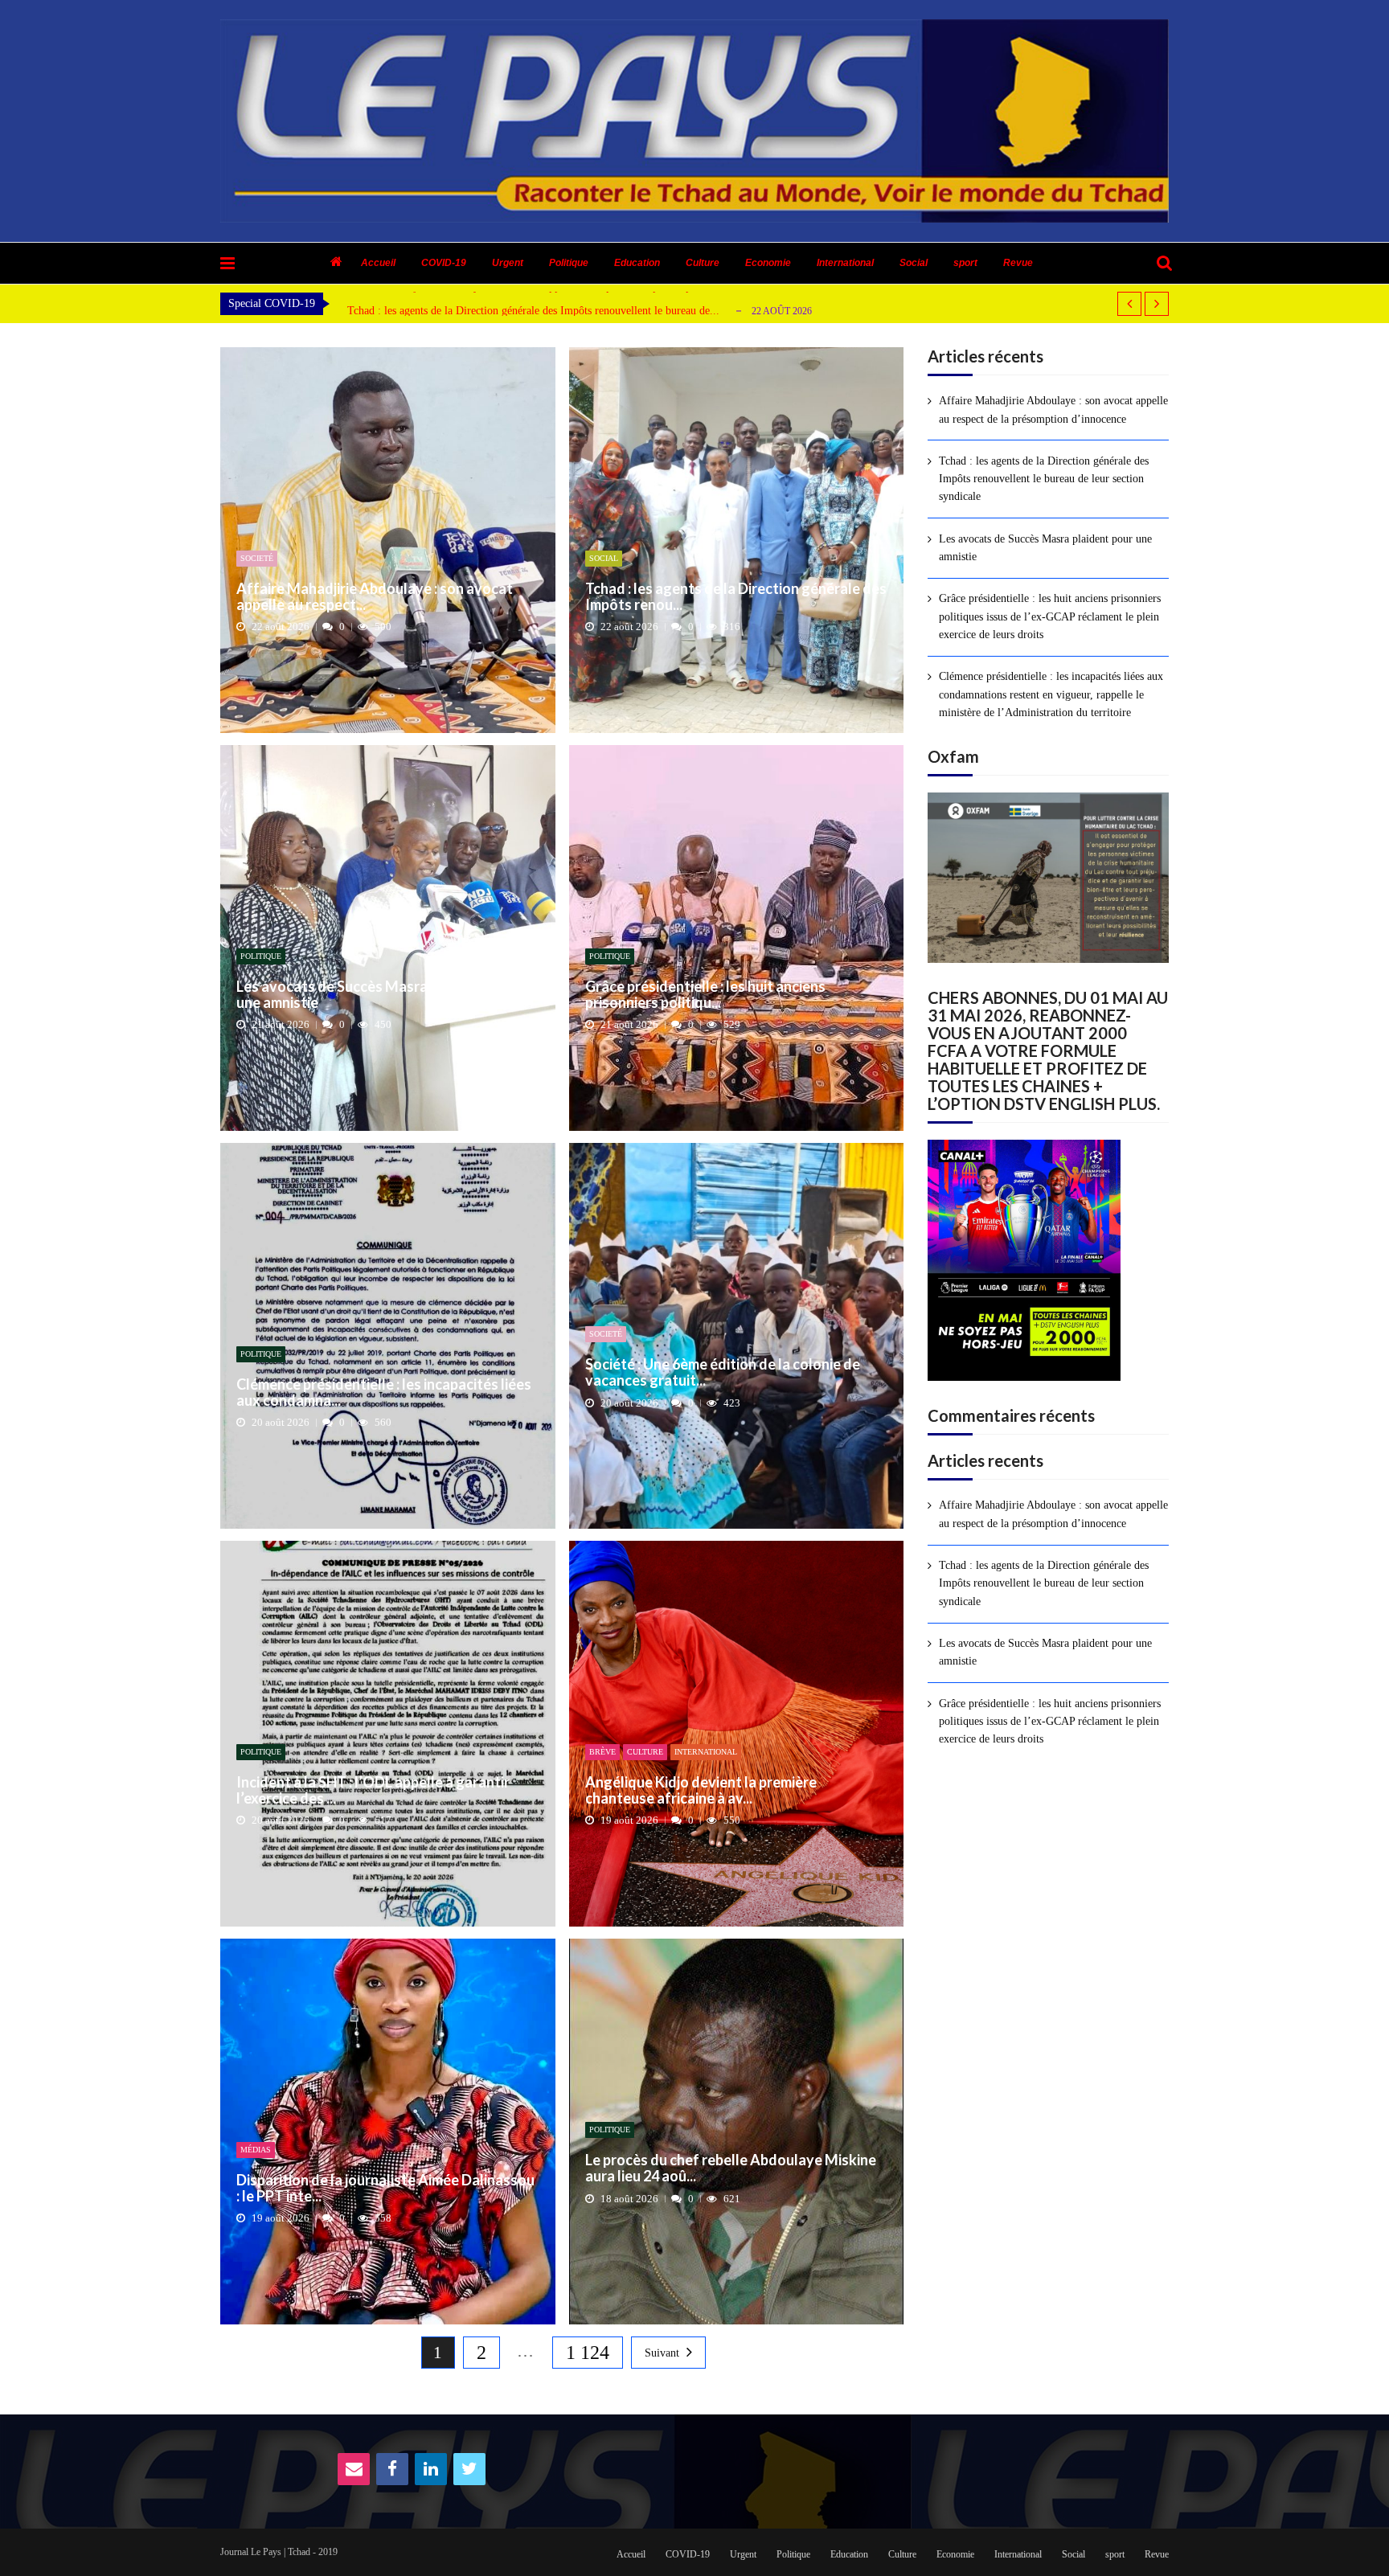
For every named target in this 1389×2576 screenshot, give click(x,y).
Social (914, 263)
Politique (569, 263)
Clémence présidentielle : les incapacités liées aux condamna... (384, 1393)
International (845, 263)
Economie (768, 263)
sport (965, 263)
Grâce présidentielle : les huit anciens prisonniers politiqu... (705, 995)
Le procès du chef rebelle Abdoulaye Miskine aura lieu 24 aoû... (731, 2169)
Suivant (662, 2353)
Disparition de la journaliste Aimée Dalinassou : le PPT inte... (385, 2189)
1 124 (588, 2353)
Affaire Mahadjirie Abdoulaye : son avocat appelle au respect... (375, 597)
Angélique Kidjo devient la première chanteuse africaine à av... (701, 1791)
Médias (256, 2150)
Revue (1018, 263)
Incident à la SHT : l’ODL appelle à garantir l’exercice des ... (373, 1791)
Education (637, 263)
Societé (257, 558)
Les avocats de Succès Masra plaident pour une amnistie (474, 311)
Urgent (508, 263)
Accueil (378, 263)
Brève (602, 1752)
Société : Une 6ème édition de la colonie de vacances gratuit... (723, 1373)
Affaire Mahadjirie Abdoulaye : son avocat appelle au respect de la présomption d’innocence (1053, 410)
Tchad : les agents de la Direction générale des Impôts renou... (736, 597)
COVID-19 (444, 263)
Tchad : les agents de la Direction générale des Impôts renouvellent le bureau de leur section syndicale (1044, 479)
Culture (703, 263)
